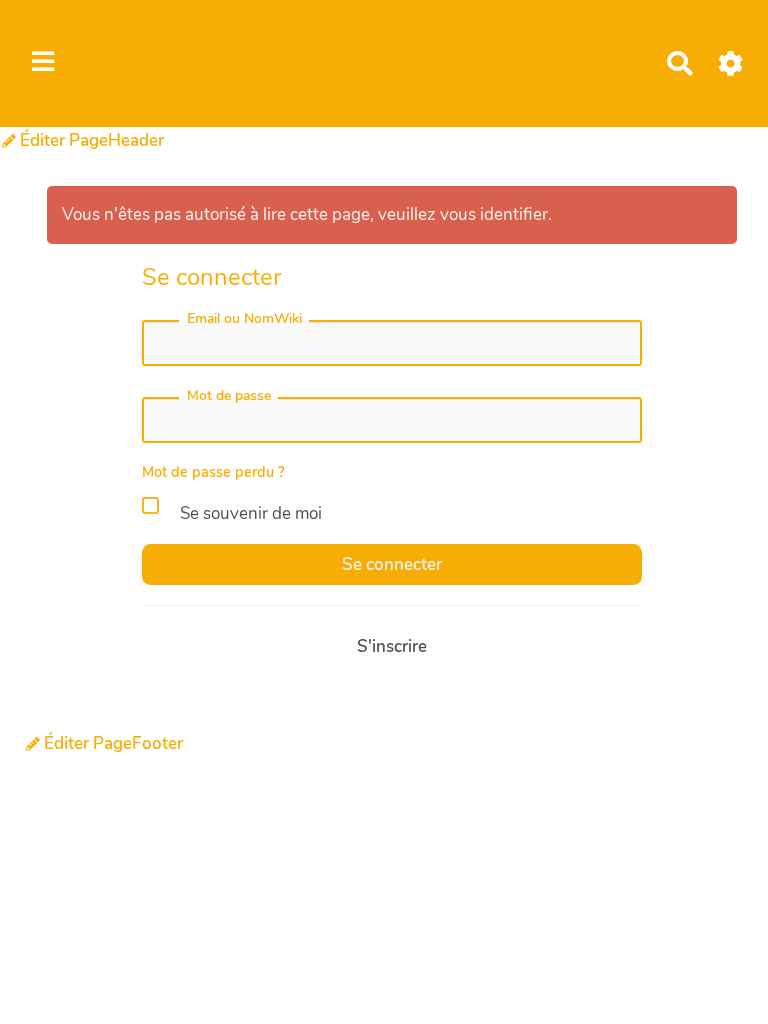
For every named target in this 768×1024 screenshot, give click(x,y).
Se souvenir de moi (249, 513)
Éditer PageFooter (111, 743)
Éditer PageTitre (370, 113)
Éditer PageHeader (90, 140)
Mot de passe (229, 395)
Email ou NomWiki (244, 318)
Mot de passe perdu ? (213, 472)
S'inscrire (392, 646)
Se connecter (392, 564)
